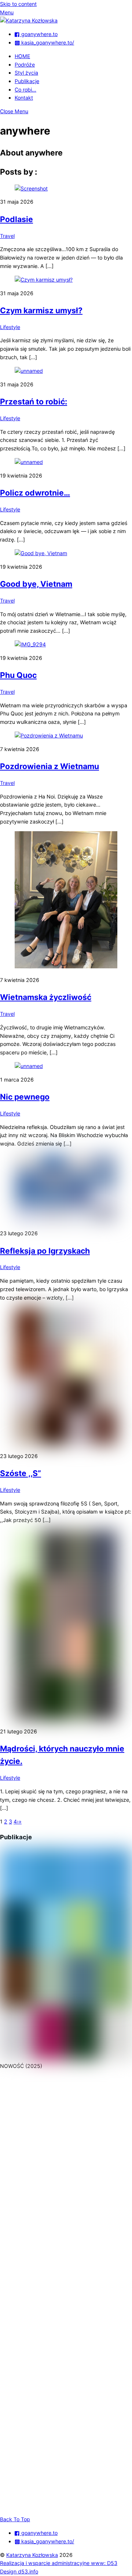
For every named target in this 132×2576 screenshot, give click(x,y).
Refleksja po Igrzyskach (45, 1251)
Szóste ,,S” (21, 1473)
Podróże (25, 65)
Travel (7, 236)
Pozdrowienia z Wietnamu (49, 766)
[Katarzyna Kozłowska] (29, 20)
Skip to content (18, 4)
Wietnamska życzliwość (46, 997)
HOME (22, 56)
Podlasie (16, 219)
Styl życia (26, 73)
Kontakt (24, 98)
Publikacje (27, 81)
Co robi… (25, 90)
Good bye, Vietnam (36, 584)
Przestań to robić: (34, 401)
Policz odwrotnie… (35, 493)
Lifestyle (10, 327)
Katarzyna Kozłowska (32, 2555)
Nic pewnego (25, 1097)
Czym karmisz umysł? (41, 310)
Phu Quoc (18, 675)
